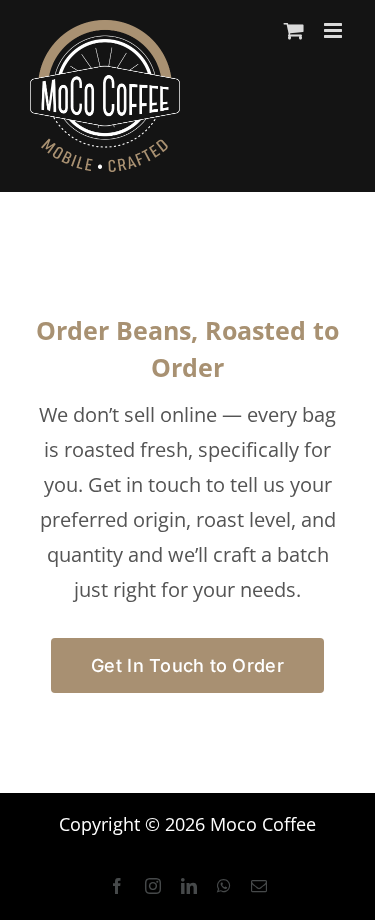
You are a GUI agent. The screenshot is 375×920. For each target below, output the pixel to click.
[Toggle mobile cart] (294, 30)
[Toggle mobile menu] (334, 30)
